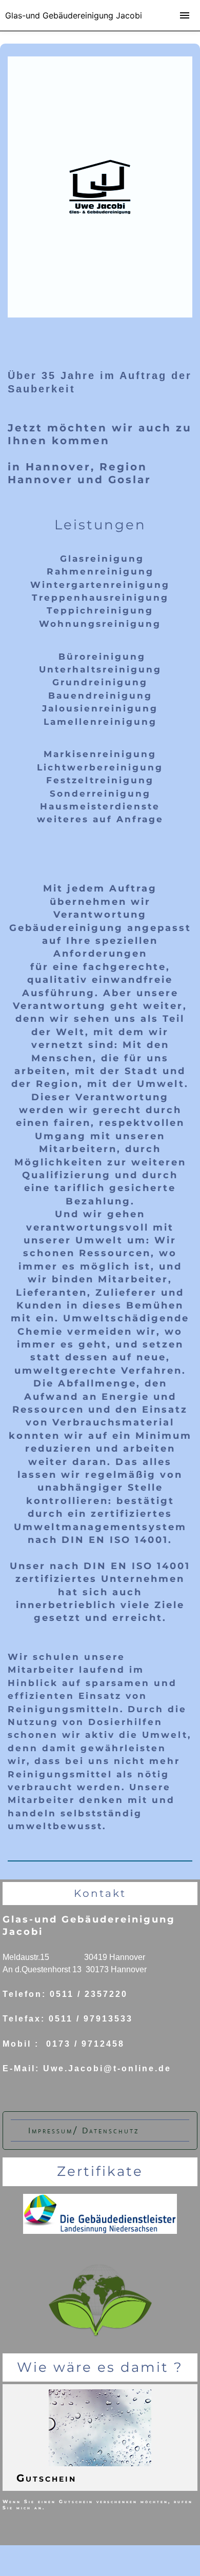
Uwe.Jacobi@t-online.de (107, 2068)
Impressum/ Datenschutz (84, 2131)
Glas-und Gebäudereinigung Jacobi (74, 15)
